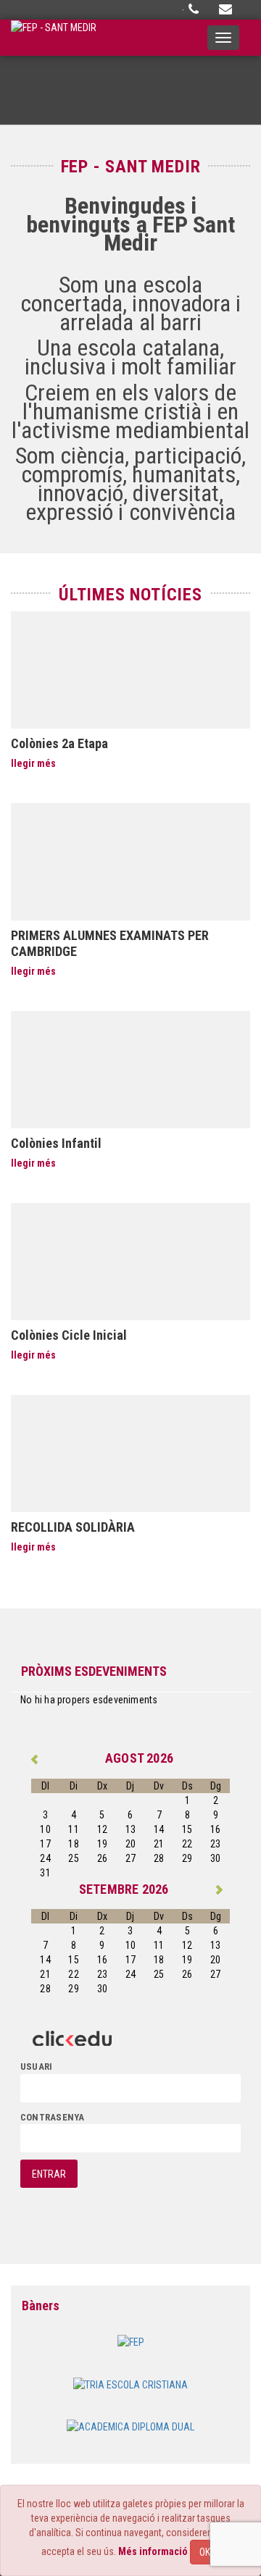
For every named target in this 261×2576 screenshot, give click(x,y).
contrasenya (52, 2117)
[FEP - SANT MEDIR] (54, 38)
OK (205, 2552)
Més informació (153, 2551)
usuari (36, 2067)
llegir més (33, 763)
